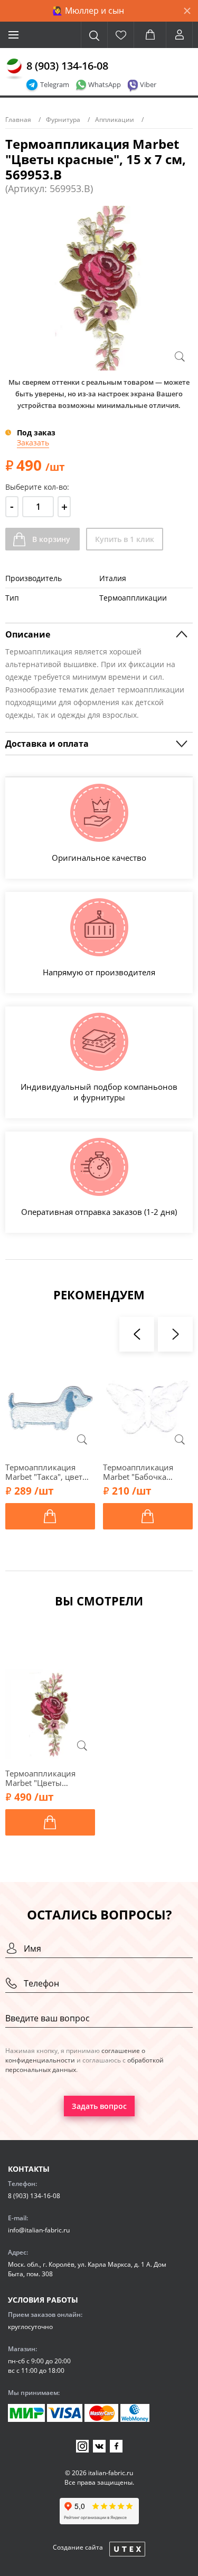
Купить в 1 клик (125, 539)
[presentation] (137, 1334)
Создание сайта (78, 2547)
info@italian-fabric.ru (39, 2230)
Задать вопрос (99, 2106)
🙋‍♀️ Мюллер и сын (88, 11)
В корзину (51, 539)
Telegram (55, 84)
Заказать (33, 443)
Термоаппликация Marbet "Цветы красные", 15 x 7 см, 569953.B (44, 1778)
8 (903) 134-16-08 (67, 66)
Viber (148, 84)
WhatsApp (105, 84)
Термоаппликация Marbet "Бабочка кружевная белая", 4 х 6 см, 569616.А (145, 1472)
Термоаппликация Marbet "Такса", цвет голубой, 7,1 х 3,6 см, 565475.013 (46, 1472)
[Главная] (14, 69)
